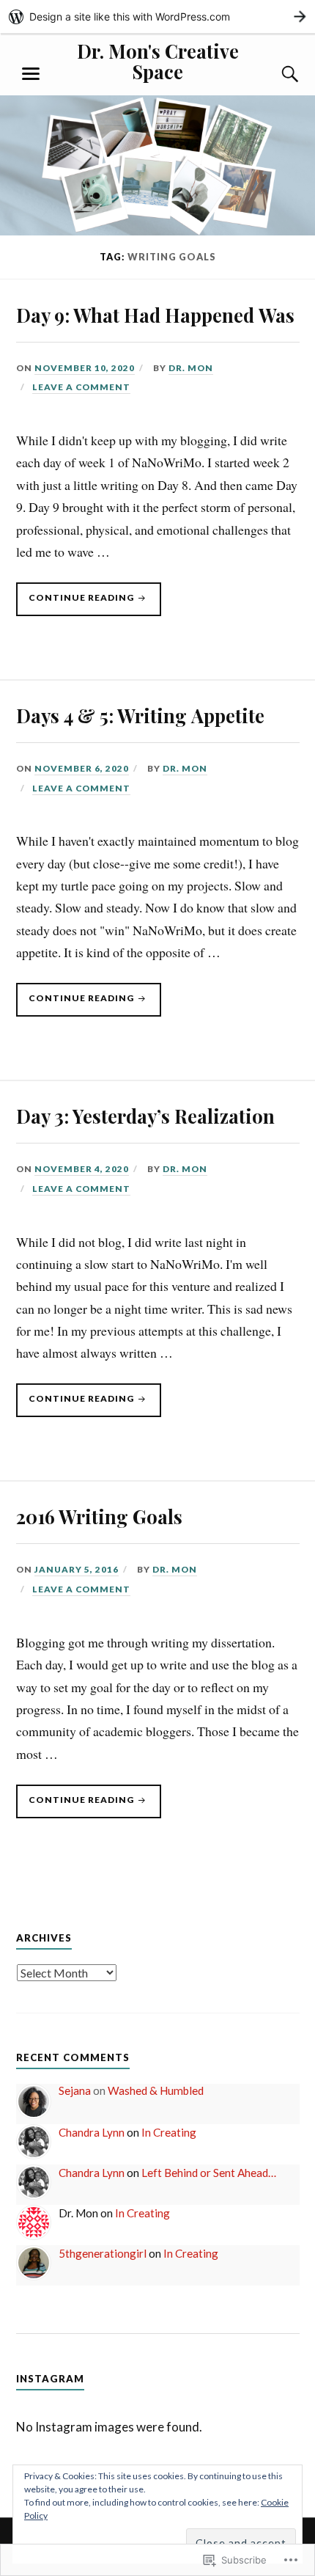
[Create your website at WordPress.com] (157, 17)
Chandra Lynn (92, 2132)
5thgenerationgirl (103, 2253)
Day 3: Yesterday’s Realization (145, 1116)
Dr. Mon (191, 368)
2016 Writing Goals (99, 1516)
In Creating (169, 2132)
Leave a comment (81, 387)
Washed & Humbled (156, 2090)
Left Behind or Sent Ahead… (209, 2173)
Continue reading (76, 604)
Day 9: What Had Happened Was (155, 315)
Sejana (75, 2090)
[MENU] (31, 74)
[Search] (276, 74)
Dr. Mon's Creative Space (158, 61)
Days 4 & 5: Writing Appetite (140, 715)
